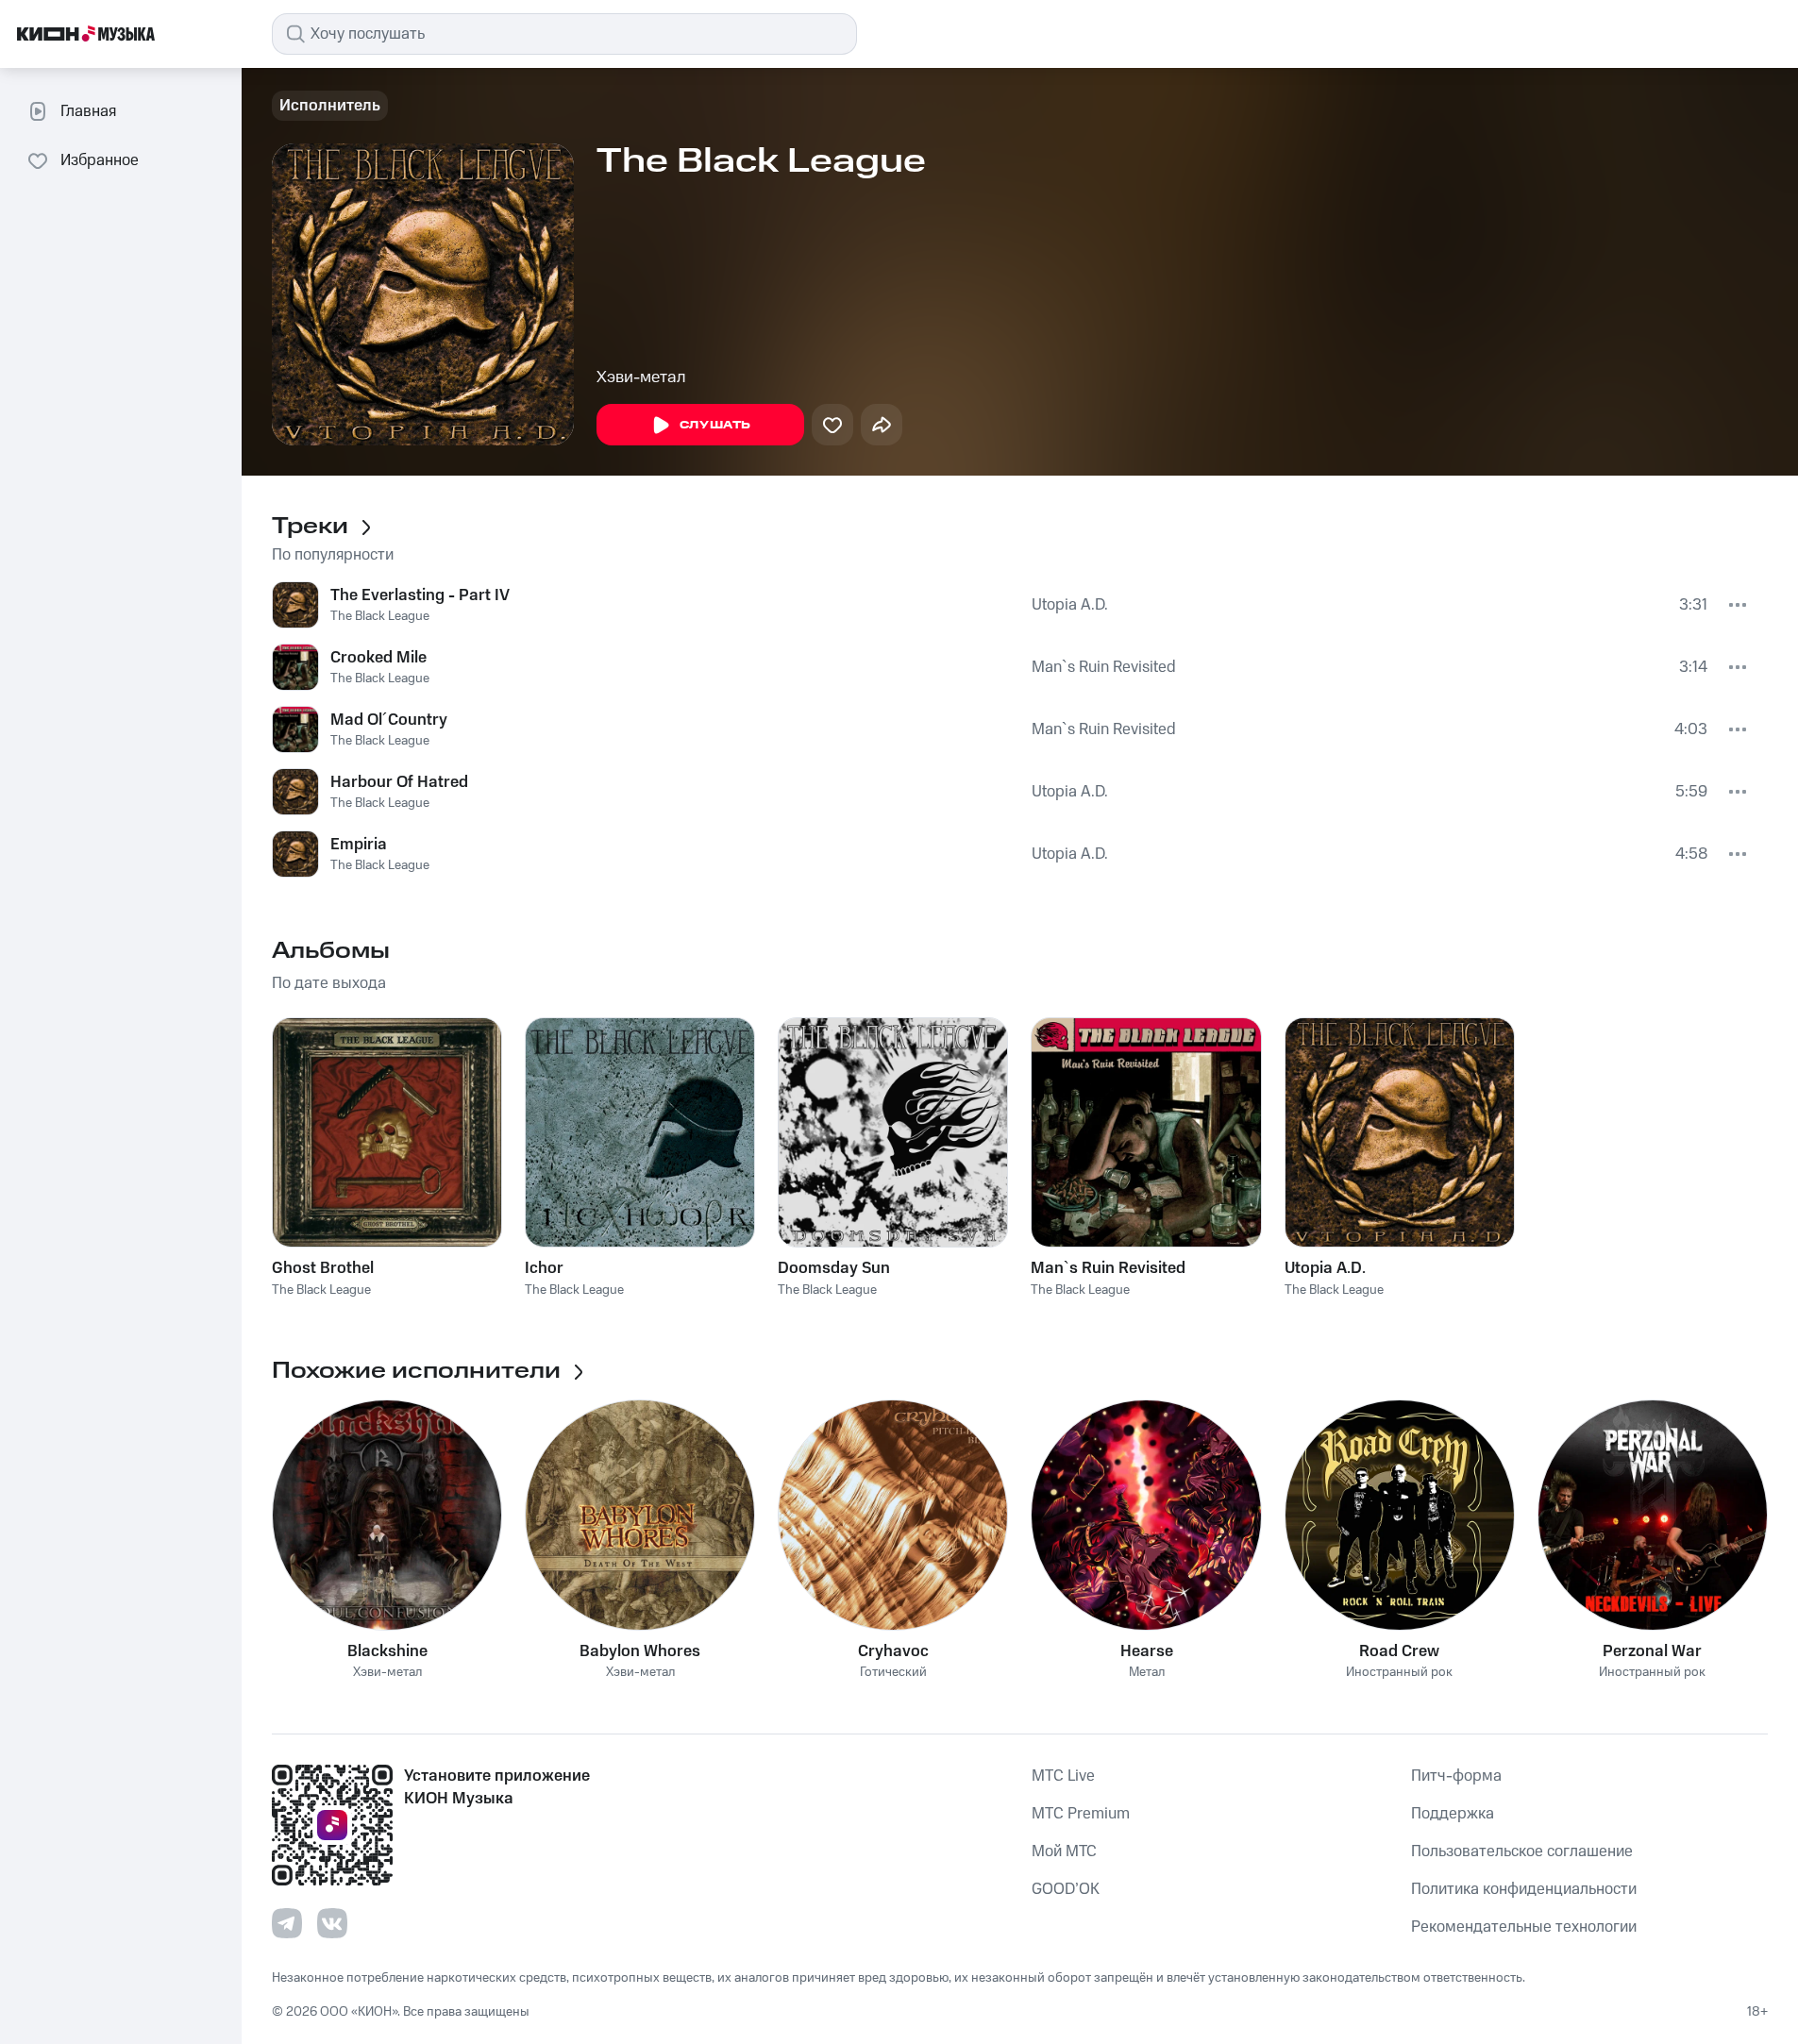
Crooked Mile (378, 658)
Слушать (715, 425)
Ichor (544, 1268)
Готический (893, 1673)
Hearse (1147, 1651)
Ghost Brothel (323, 1268)
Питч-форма (1456, 1776)
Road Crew (1399, 1651)
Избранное (100, 160)
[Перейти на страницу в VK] (332, 1923)
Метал (1147, 1673)
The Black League (380, 616)
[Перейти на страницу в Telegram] (287, 1923)
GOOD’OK (1066, 1889)
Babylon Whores (640, 1651)
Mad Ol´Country (389, 720)
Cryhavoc (893, 1651)
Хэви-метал (641, 377)
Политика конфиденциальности (1524, 1889)
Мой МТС (1064, 1851)
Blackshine (387, 1651)
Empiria (359, 845)
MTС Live (1063, 1776)
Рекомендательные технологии (1524, 1927)
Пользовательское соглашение (1522, 1851)
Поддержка (1453, 1814)
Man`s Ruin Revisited (1104, 667)
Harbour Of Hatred (399, 782)
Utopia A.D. (1070, 605)
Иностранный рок (1399, 1673)
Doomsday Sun (834, 1268)
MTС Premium (1081, 1814)
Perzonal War (1652, 1651)
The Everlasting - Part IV (420, 595)
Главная (88, 111)
